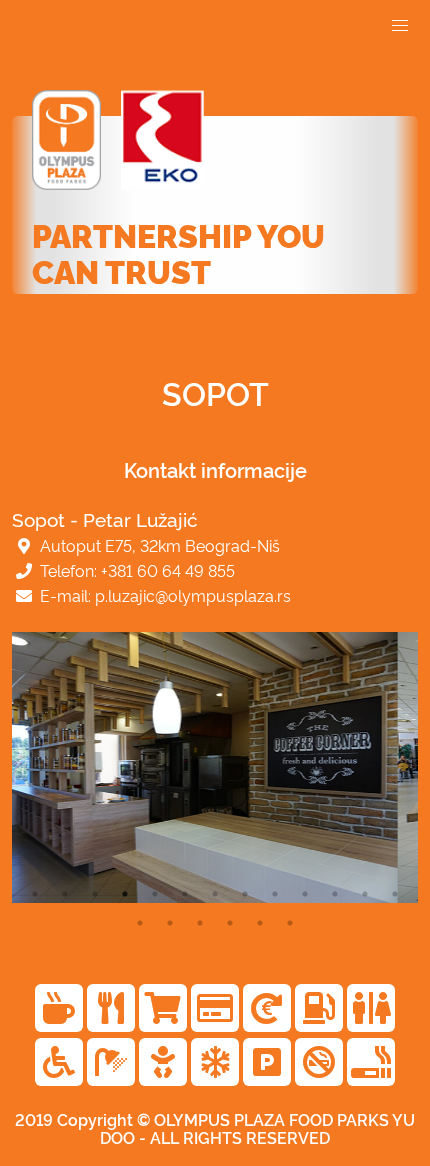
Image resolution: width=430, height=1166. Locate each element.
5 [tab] (155, 894)
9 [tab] (275, 894)
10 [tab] (305, 894)
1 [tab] (35, 894)
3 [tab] (95, 894)
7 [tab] (215, 894)
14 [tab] (140, 923)
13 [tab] (395, 894)
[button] (400, 26)
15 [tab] (170, 923)
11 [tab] (335, 894)
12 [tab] (365, 894)
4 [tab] (125, 894)
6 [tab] (185, 894)
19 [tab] (290, 923)
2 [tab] (65, 894)
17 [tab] (230, 923)
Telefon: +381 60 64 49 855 (137, 570)
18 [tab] (260, 923)
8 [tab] (245, 894)
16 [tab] (200, 923)
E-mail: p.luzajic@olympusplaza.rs (165, 595)
